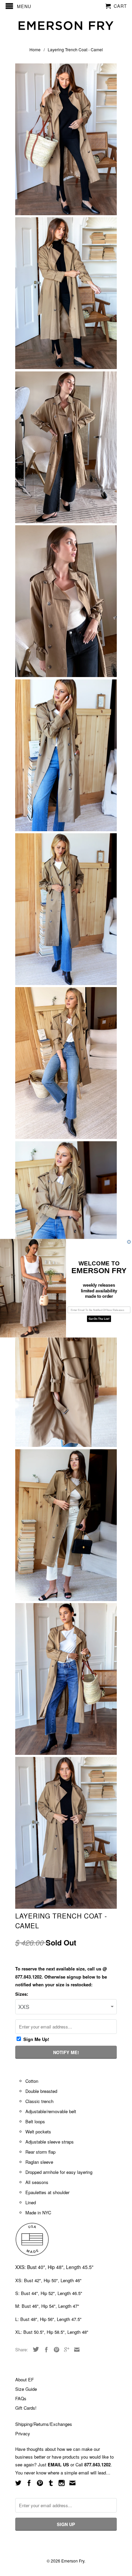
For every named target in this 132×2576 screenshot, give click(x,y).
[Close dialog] (129, 1242)
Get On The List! (99, 1319)
